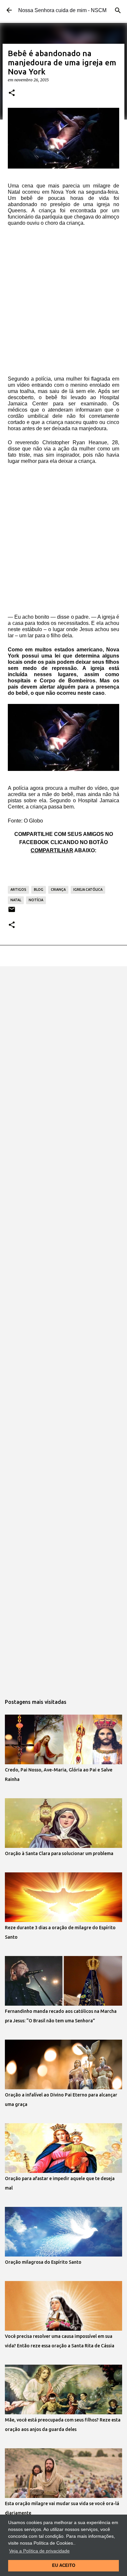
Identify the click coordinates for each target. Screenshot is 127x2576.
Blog (39, 889)
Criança (58, 889)
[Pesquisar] (118, 10)
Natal (16, 900)
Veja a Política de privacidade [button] (39, 2551)
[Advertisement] (63, 298)
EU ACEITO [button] (64, 2566)
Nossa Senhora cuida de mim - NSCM (62, 10)
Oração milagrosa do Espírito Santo (43, 2262)
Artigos (18, 889)
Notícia (36, 900)
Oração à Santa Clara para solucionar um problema (59, 1853)
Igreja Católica (88, 889)
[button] (12, 93)
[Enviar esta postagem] (12, 912)
